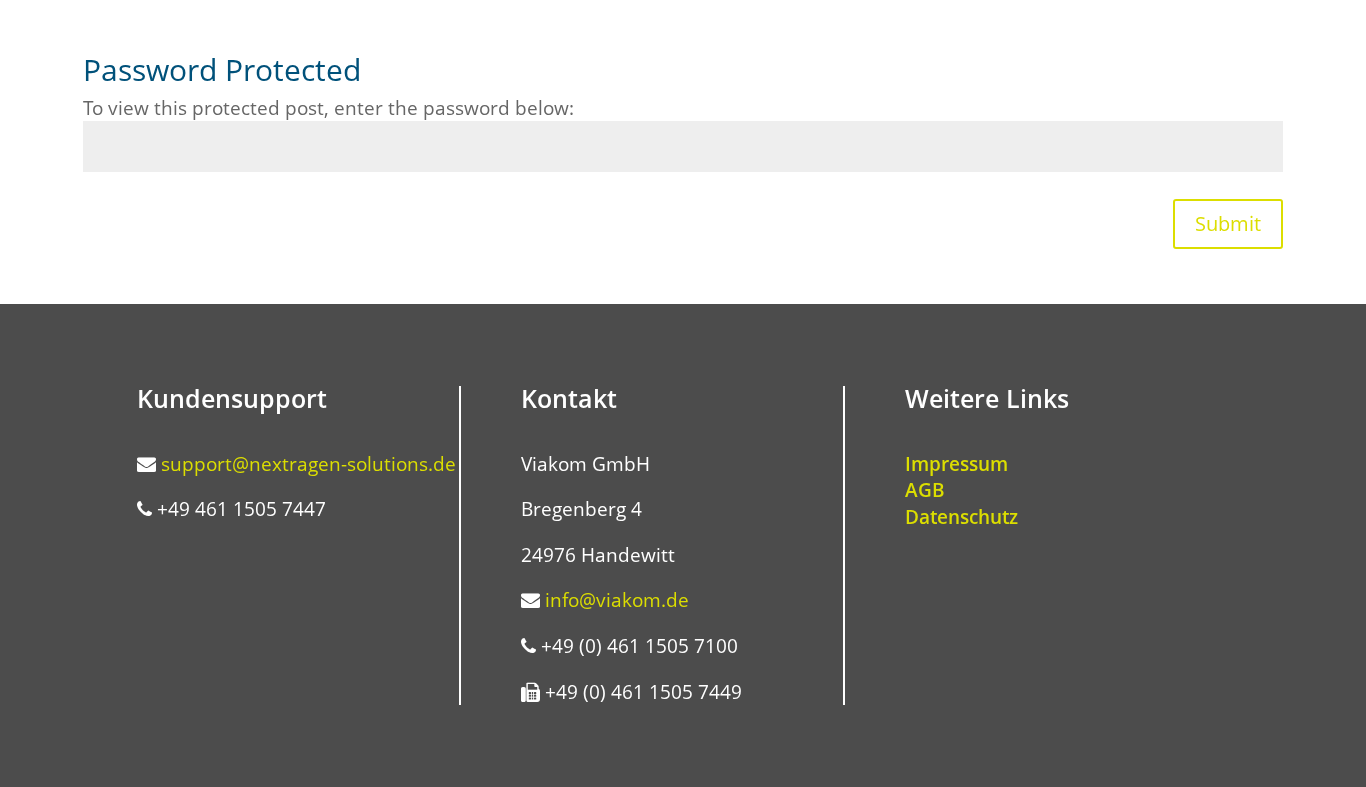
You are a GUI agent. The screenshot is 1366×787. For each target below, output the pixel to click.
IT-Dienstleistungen (1135, 43)
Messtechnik (968, 43)
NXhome (707, 43)
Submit (1228, 223)
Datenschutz (961, 517)
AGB (925, 490)
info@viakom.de (617, 600)
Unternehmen (820, 43)
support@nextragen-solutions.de (308, 464)
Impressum (956, 464)
